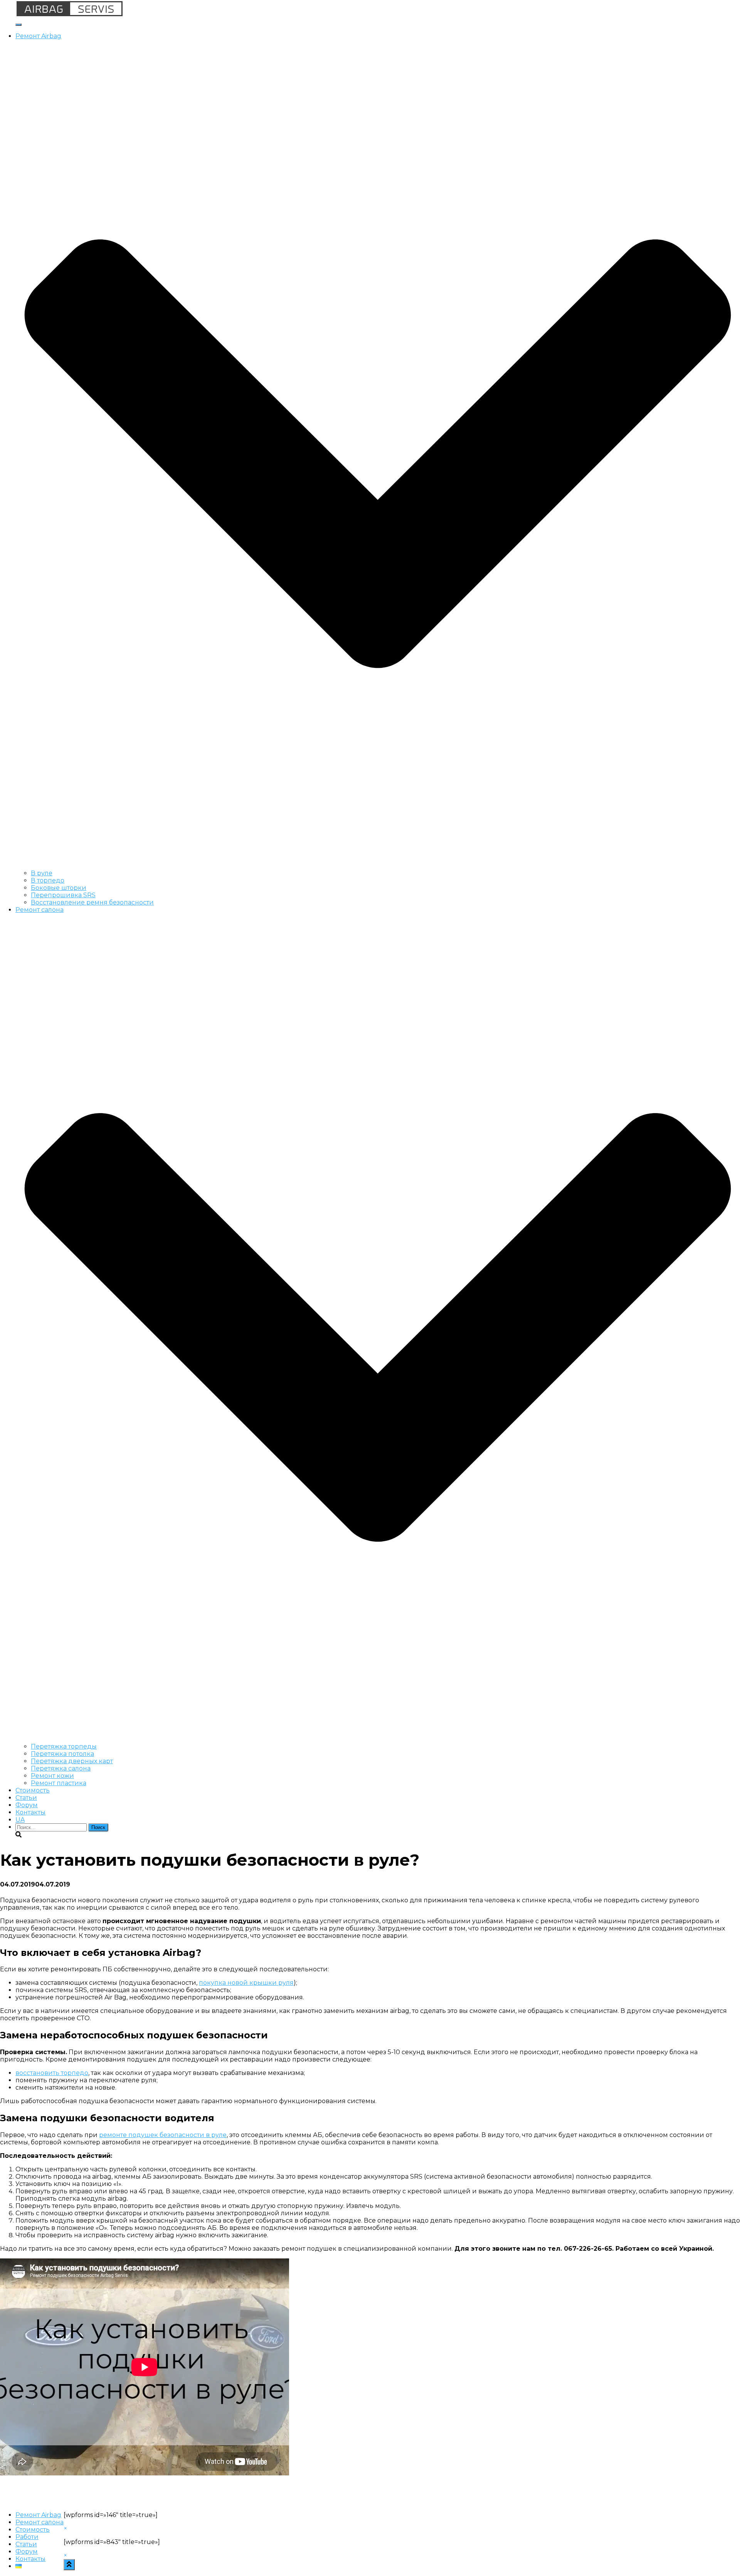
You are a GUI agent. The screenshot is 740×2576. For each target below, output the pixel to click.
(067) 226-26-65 (660, 4)
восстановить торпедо (52, 2073)
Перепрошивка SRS (63, 895)
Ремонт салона (40, 2522)
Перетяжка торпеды (64, 1746)
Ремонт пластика (59, 1783)
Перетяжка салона (61, 1768)
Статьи (26, 1798)
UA (20, 1820)
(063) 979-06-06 (716, 4)
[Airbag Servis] (70, 15)
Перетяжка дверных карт (72, 1761)
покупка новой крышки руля (246, 1983)
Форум (27, 1805)
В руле (42, 873)
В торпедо (48, 880)
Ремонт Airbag (38, 2515)
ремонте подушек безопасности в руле (163, 2135)
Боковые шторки (59, 888)
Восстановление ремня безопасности (92, 902)
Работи (27, 2537)
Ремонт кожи (52, 1776)
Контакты (30, 1812)
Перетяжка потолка (62, 1754)
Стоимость (33, 1790)
